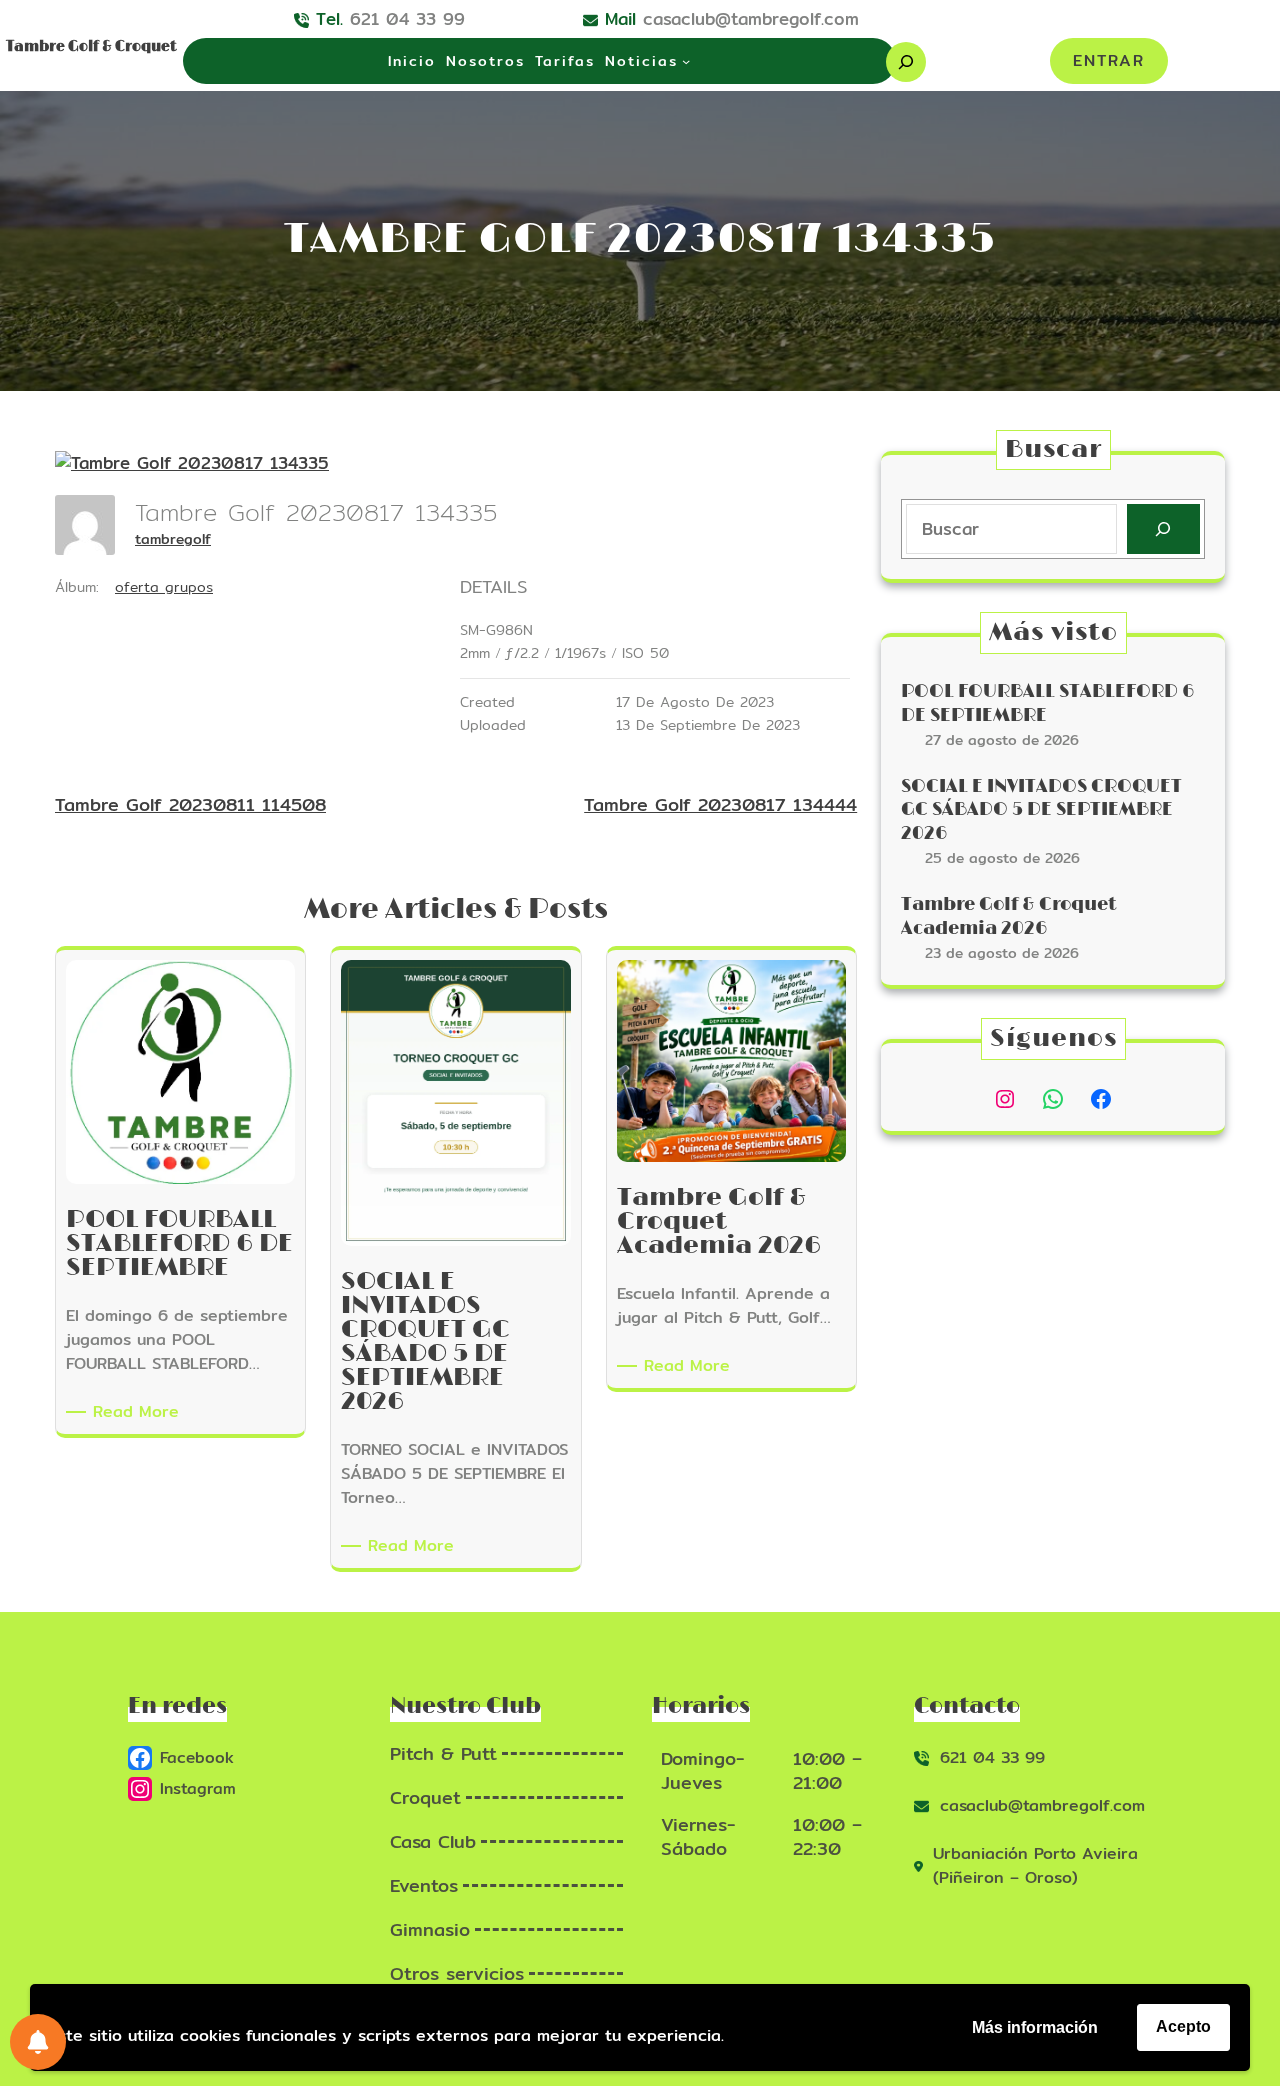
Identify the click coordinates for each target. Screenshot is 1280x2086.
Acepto (1183, 2026)
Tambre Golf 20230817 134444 (720, 804)
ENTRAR (1109, 60)
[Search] (1163, 529)
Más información (1035, 2027)
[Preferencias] (38, 2042)
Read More (139, 1412)
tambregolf (173, 539)
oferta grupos (164, 587)
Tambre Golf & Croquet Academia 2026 (1008, 916)
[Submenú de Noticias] (686, 61)
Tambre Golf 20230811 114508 (190, 804)
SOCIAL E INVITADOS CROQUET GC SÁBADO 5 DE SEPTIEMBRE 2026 (1041, 810)
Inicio (412, 61)
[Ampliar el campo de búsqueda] (906, 62)
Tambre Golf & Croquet (91, 46)
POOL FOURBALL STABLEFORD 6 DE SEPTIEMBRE (1047, 703)
